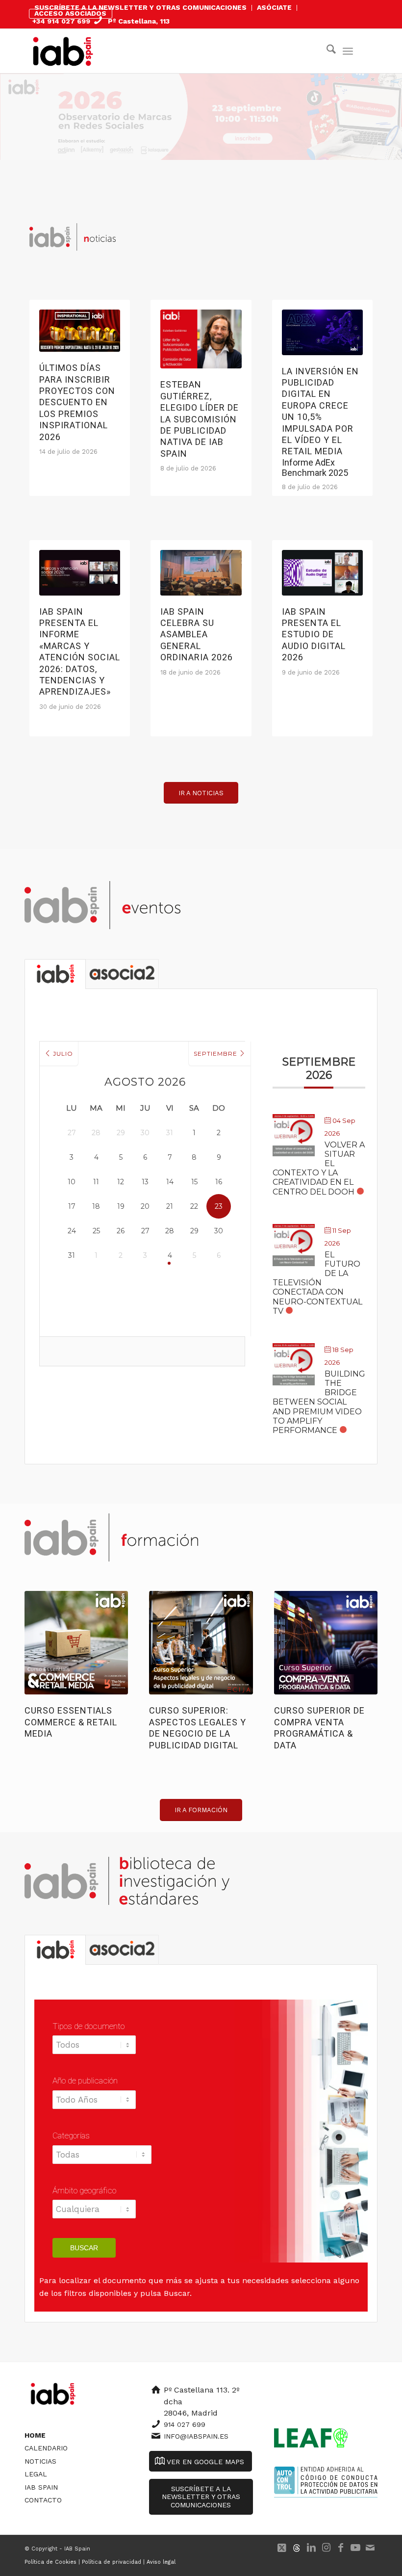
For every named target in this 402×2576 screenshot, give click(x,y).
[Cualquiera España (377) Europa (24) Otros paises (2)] (94, 2214)
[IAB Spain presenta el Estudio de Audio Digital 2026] (322, 573)
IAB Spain (41, 2487)
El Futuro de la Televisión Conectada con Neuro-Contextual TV (317, 1283)
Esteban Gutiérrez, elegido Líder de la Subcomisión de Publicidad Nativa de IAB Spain (200, 419)
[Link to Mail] (370, 2548)
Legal (36, 2474)
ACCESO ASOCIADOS (70, 13)
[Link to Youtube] (355, 2548)
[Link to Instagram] (326, 2548)
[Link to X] (282, 2548)
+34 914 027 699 (61, 21)
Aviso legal (161, 2562)
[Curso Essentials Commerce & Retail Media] (76, 1643)
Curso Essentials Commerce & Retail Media (71, 1722)
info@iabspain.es (196, 2436)
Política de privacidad (112, 2562)
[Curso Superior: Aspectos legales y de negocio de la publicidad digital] (201, 1643)
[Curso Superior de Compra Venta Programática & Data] (326, 1643)
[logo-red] (63, 51)
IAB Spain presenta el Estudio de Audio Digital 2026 (314, 635)
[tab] (55, 974)
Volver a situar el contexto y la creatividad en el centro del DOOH (319, 1168)
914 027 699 (185, 2424)
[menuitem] (141, 8)
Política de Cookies (50, 2562)
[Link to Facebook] (341, 2548)
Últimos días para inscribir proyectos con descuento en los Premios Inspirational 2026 (77, 402)
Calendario (46, 2448)
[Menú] (348, 51)
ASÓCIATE (274, 7)
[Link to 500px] (297, 2548)
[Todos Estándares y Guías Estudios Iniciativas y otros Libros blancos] (95, 2050)
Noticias (40, 2461)
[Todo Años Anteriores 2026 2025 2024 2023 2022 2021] (94, 2105)
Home (35, 2435)
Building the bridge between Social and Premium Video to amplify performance (319, 1402)
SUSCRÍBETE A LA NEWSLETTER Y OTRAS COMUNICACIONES (140, 7)
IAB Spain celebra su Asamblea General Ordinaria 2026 (197, 635)
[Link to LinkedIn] (311, 2548)
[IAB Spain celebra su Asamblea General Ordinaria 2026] (201, 573)
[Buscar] (326, 51)
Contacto (43, 2500)
